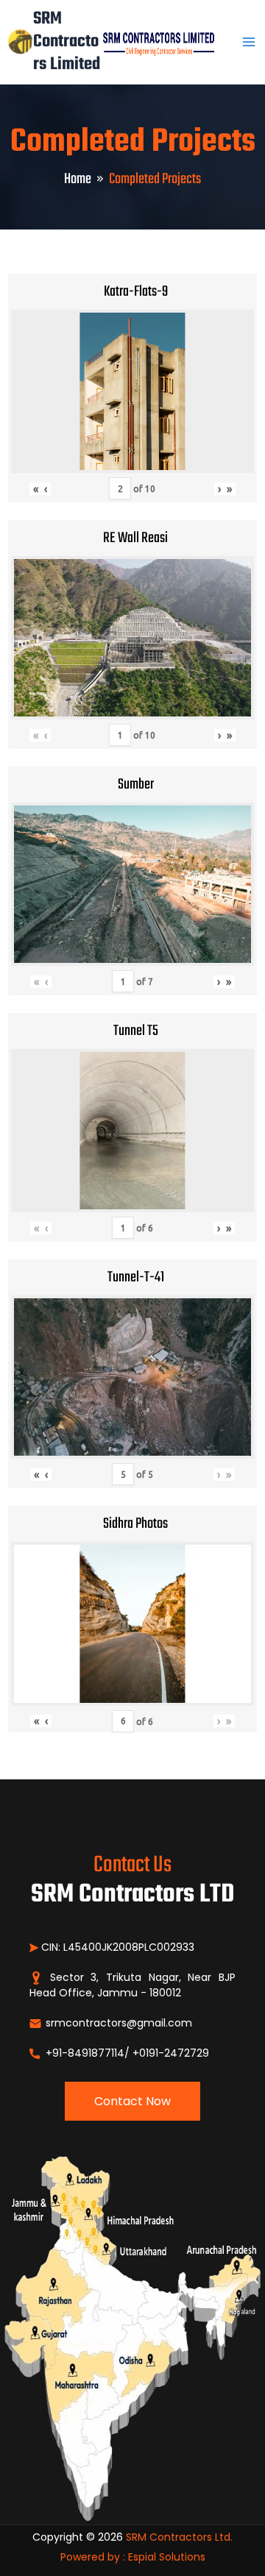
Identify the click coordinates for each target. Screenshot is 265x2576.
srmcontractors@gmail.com (117, 2023)
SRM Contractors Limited (67, 42)
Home (78, 179)
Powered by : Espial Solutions (133, 2557)
